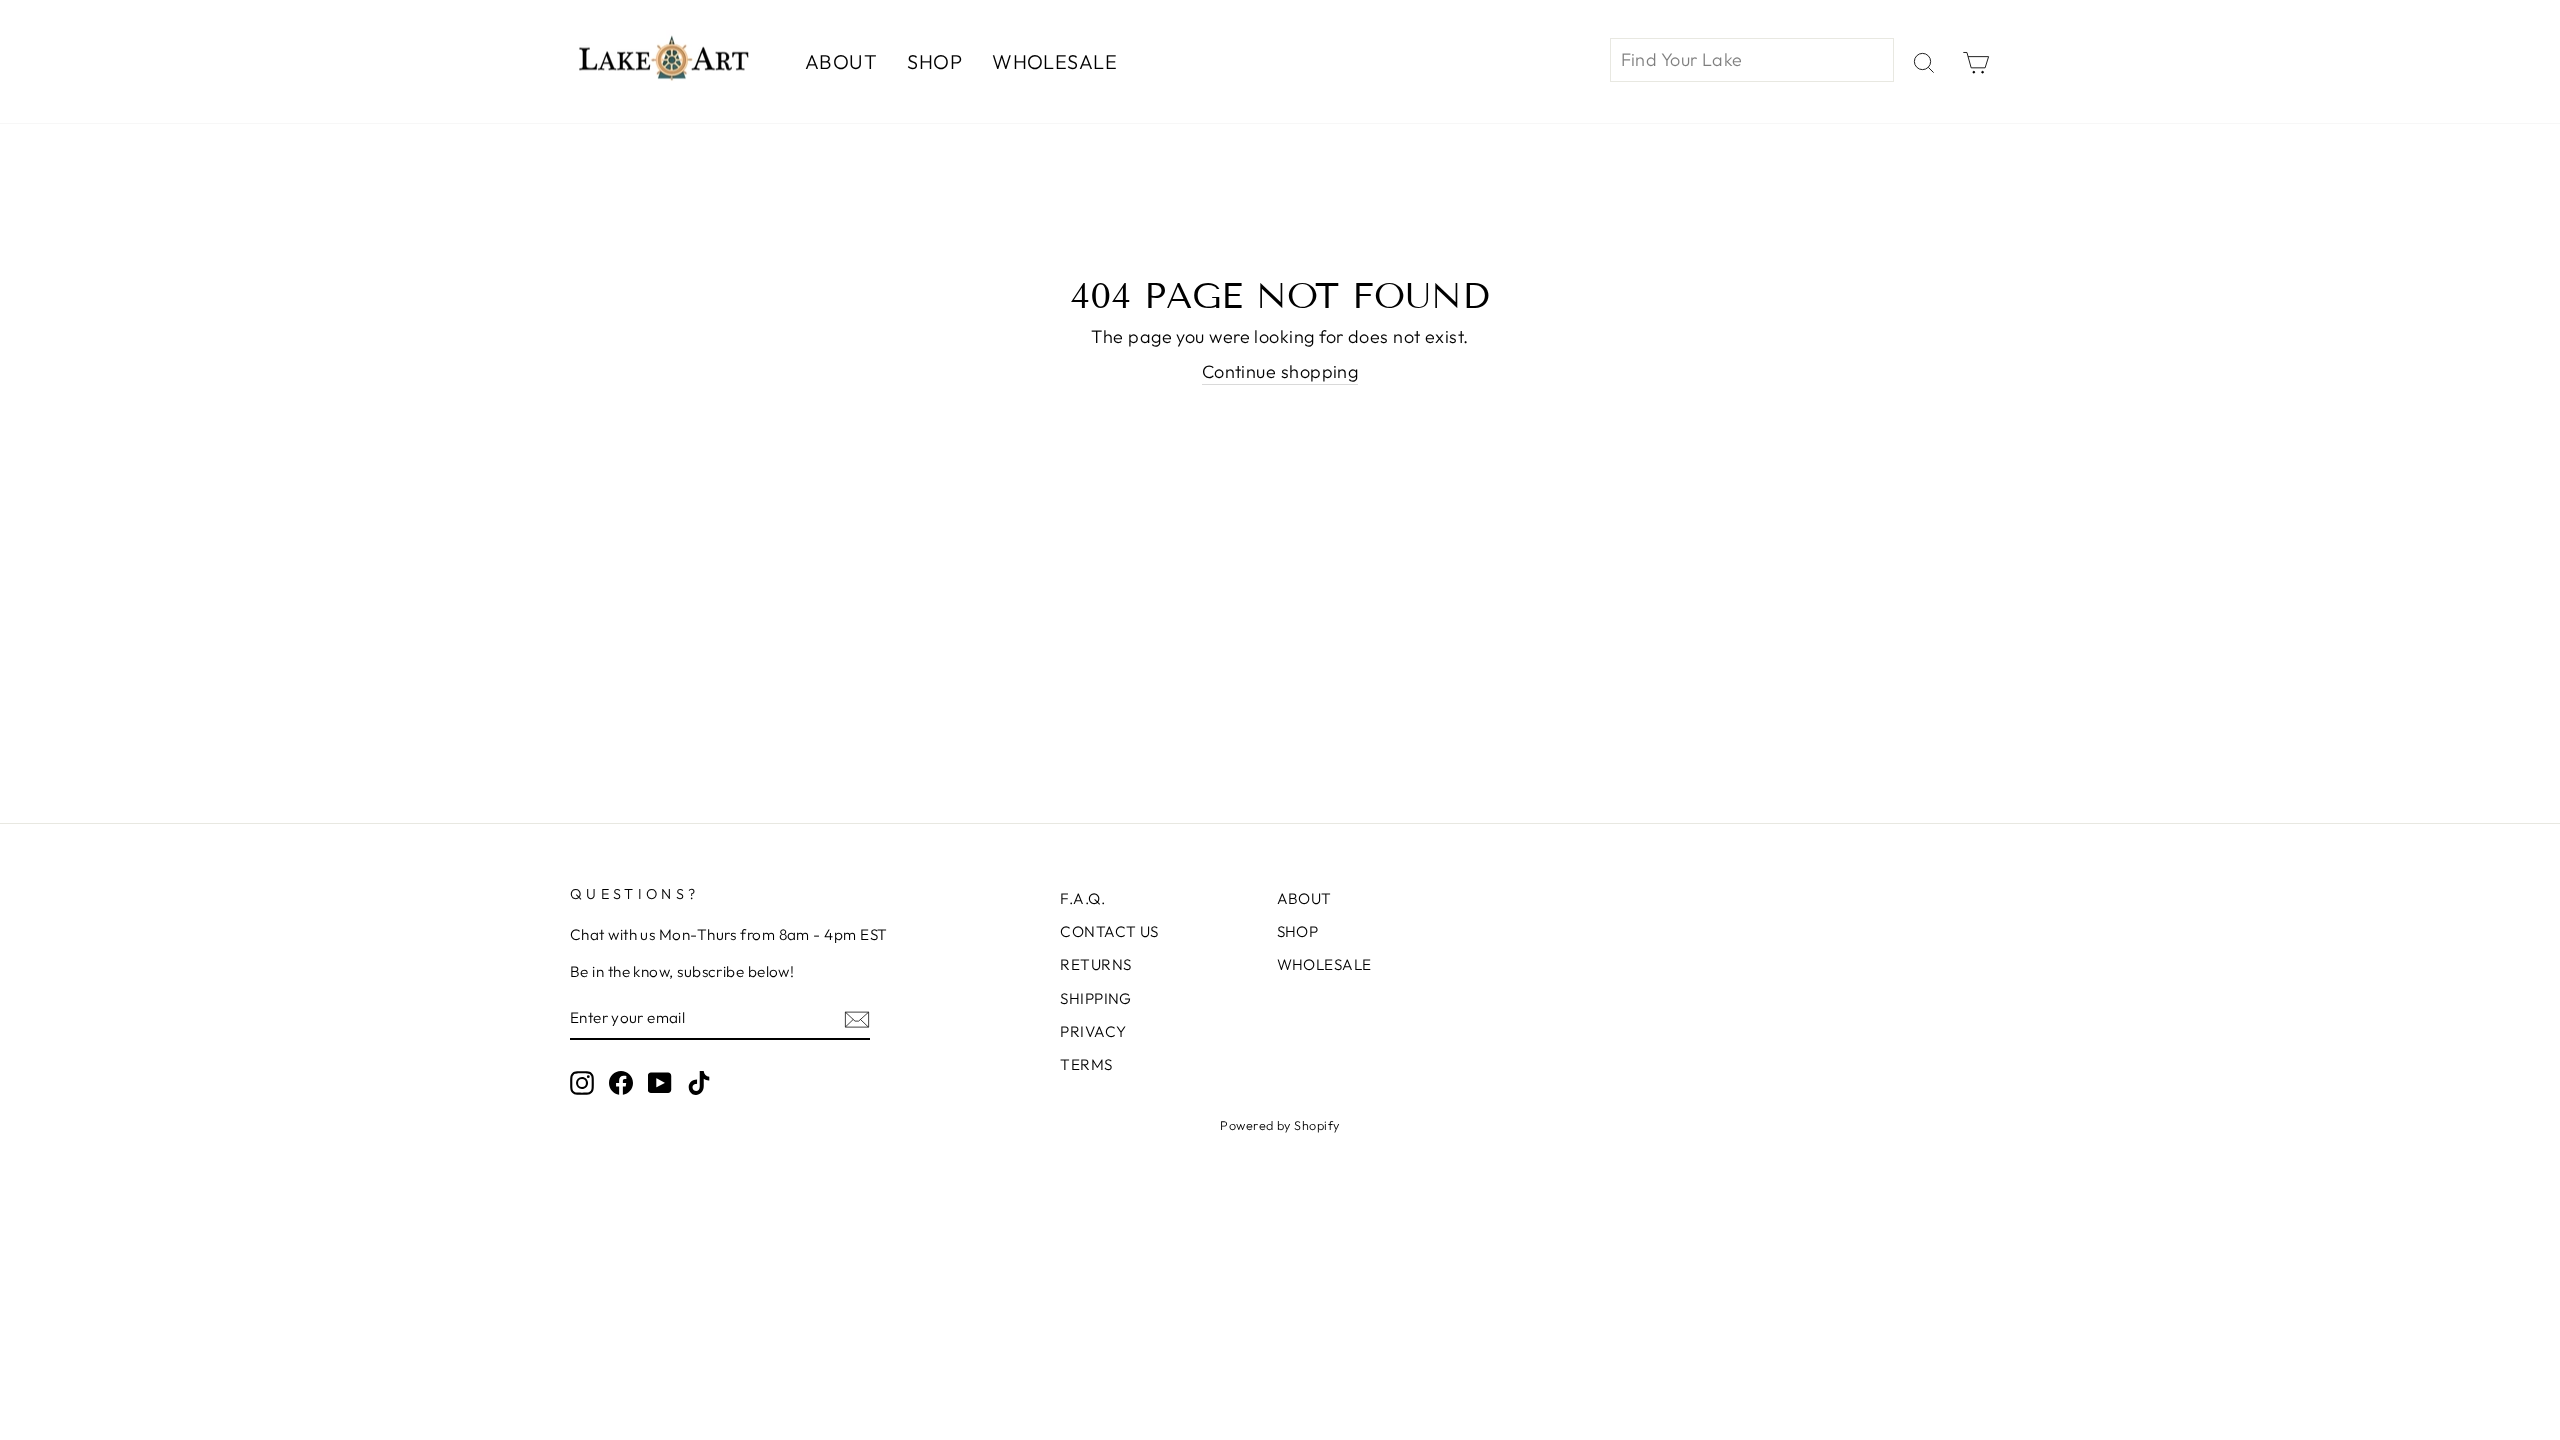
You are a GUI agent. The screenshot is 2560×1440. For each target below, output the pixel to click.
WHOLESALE (1054, 61)
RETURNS (1095, 964)
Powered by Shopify (1279, 1125)
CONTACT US (1109, 931)
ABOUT (841, 61)
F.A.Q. (1082, 898)
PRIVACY (1093, 1031)
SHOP (934, 61)
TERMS (1086, 1064)
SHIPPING (1096, 998)
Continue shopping (1280, 371)
